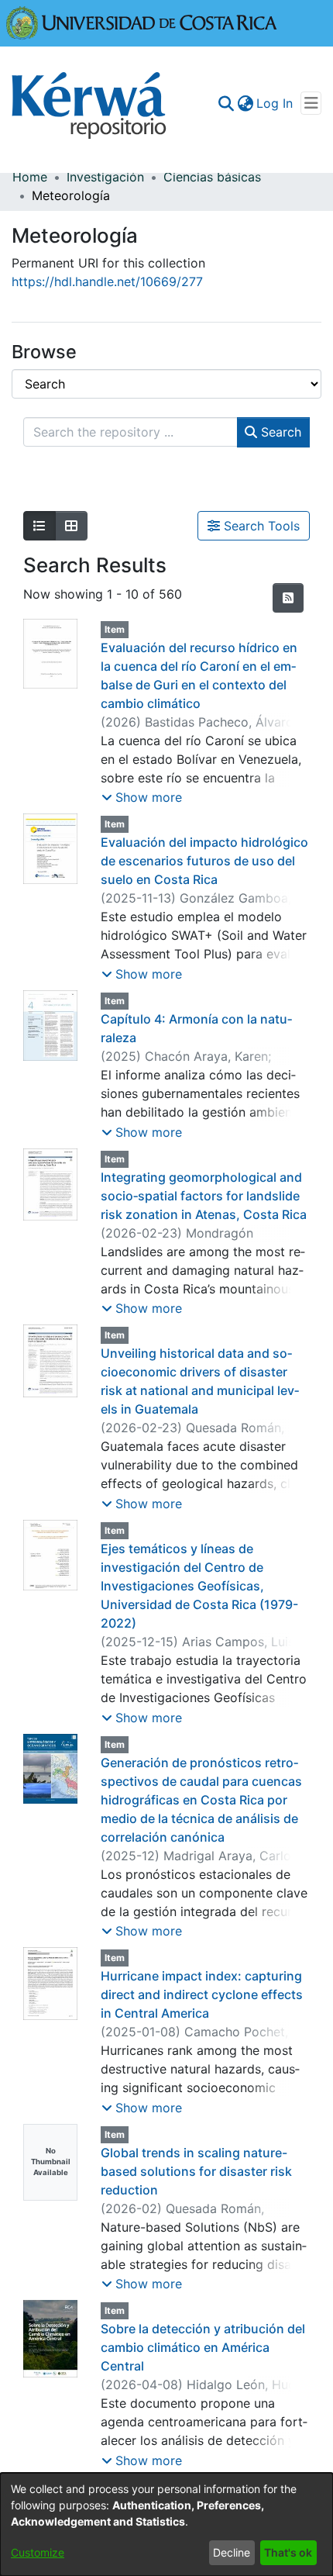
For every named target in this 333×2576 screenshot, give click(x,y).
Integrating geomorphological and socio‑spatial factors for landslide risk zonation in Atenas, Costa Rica (204, 1196)
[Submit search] (226, 103)
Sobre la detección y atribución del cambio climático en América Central (203, 2347)
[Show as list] (39, 526)
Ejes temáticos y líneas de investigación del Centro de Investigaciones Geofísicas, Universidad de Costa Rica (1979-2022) (199, 1586)
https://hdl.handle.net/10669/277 (107, 281)
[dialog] (166, 2524)
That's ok (288, 2552)
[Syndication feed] (288, 598)
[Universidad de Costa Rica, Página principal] (142, 22)
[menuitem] (245, 103)
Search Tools (260, 526)
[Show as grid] (71, 526)
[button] (142, 797)
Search (279, 432)
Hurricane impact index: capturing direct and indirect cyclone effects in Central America (202, 1994)
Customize (38, 2552)
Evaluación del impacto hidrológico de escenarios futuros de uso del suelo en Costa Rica (204, 861)
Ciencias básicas (212, 177)
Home (30, 177)
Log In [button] (275, 103)
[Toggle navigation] (311, 103)
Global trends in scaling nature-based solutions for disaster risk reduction (196, 2171)
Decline (232, 2552)
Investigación (105, 177)
